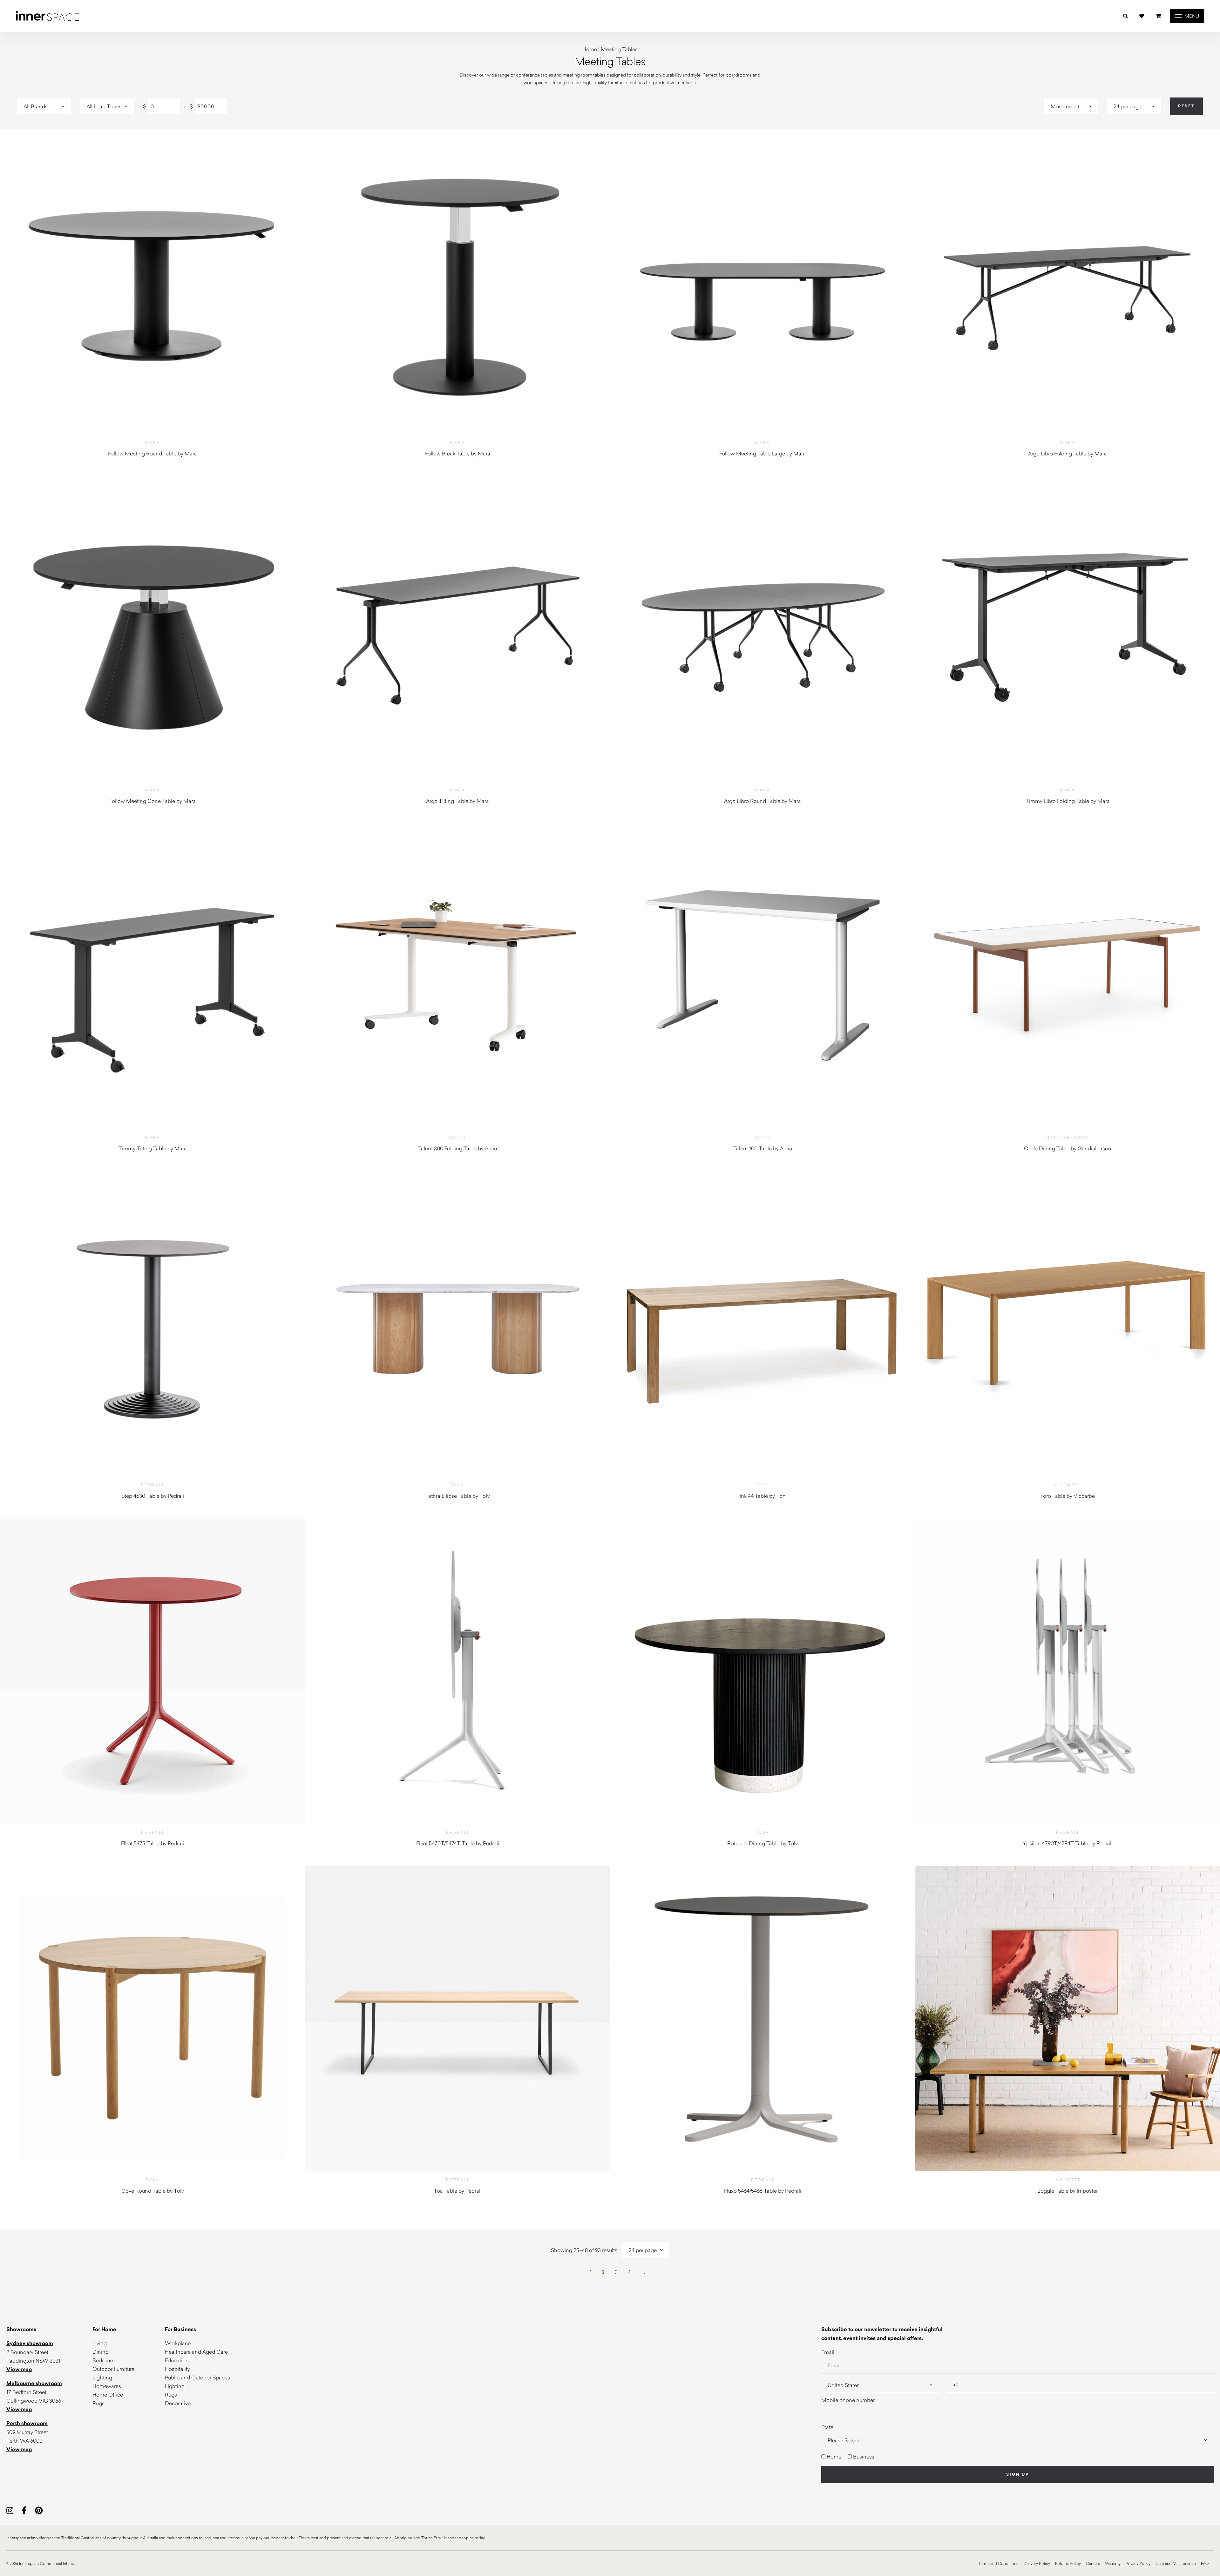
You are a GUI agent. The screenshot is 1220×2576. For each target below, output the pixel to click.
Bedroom (104, 2360)
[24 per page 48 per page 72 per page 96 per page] (1134, 106)
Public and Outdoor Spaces (197, 2377)
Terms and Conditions (998, 2563)
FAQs (1206, 2563)
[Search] (1125, 16)
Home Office (108, 2394)
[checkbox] (1017, 2456)
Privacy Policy (1138, 2563)
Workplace (178, 2343)
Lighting (102, 2377)
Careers (1093, 2563)
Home (590, 49)
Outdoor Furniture (113, 2369)
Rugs (98, 2403)
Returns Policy (1068, 2563)
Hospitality (177, 2369)
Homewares (107, 2386)
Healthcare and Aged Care (196, 2352)
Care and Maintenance (1176, 2563)
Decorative (178, 2403)
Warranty (1113, 2563)
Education (177, 2360)
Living (100, 2343)
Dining (101, 2352)
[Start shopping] (1158, 16)
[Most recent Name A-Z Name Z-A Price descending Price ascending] (1071, 106)
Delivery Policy (1037, 2563)
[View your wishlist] (1142, 16)
